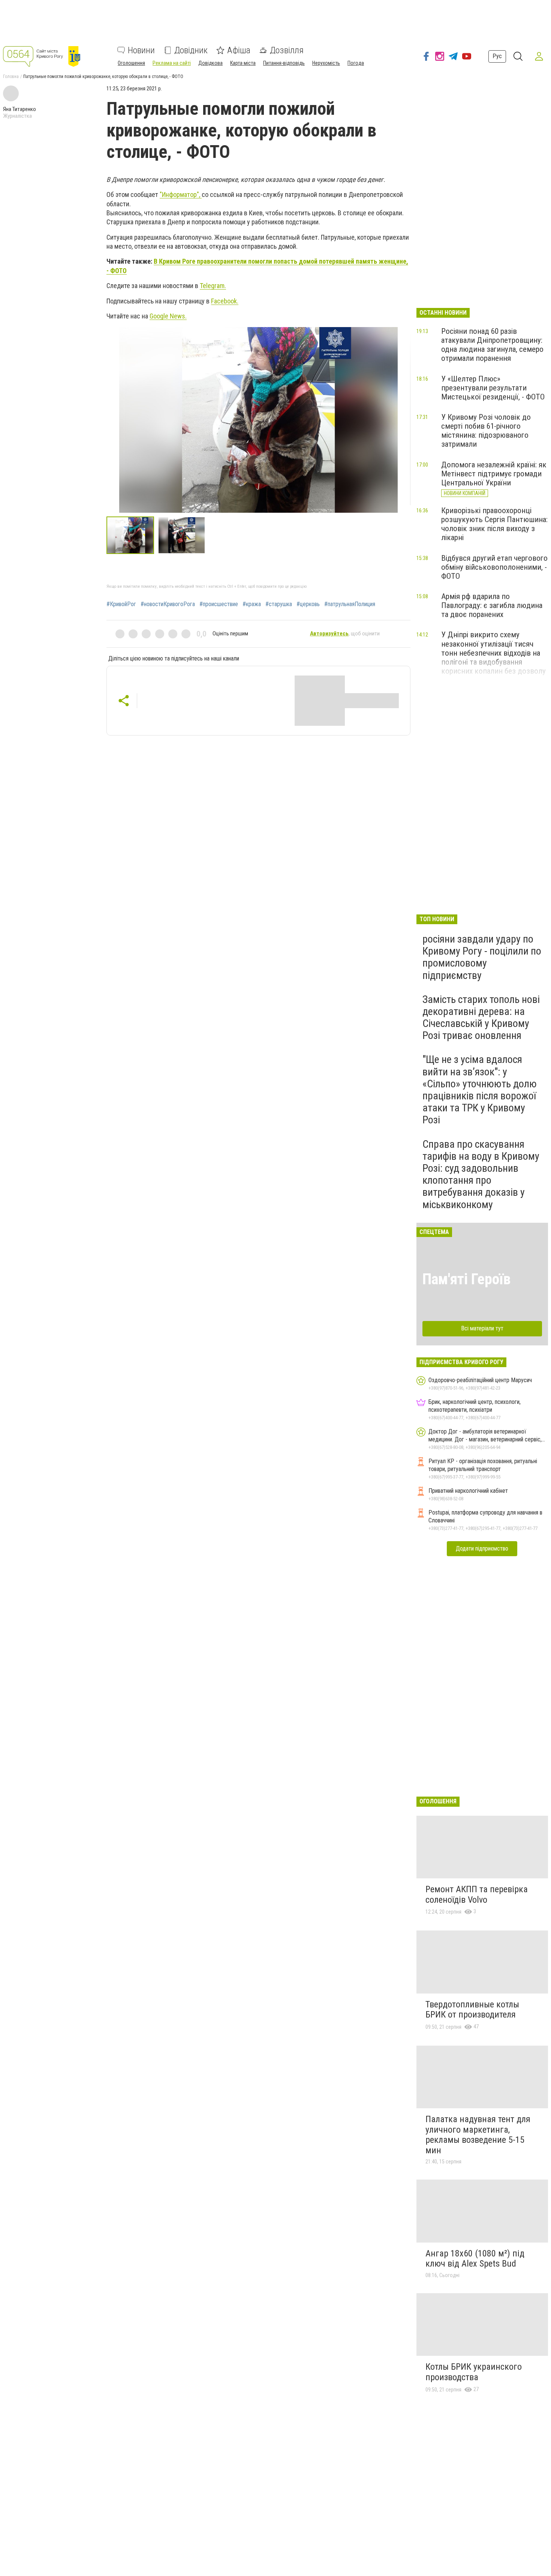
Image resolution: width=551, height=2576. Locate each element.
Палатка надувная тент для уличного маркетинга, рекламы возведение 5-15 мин (478, 2135)
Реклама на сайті (172, 63)
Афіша (239, 50)
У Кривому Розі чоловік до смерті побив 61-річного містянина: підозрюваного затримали (486, 431)
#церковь (308, 604)
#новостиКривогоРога (168, 604)
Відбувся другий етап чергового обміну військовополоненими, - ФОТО (494, 567)
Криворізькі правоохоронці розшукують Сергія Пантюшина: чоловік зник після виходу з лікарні (494, 524)
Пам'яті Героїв (466, 1279)
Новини (141, 50)
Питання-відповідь (284, 63)
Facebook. (225, 301)
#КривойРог (121, 604)
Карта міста (243, 63)
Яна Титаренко (19, 109)
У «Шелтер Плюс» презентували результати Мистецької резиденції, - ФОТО (493, 388)
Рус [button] (497, 56)
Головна (11, 77)
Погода (356, 63)
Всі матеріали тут (482, 1328)
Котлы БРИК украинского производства (474, 2372)
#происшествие (219, 604)
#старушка (279, 604)
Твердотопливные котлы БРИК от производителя (472, 2010)
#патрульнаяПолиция (350, 604)
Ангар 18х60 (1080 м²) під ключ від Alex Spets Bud (475, 2259)
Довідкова (210, 63)
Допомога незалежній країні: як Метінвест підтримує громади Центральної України (494, 474)
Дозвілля (287, 50)
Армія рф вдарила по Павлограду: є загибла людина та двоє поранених (492, 605)
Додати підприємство (482, 1548)
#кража (252, 604)
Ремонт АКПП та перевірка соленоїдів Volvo (477, 1894)
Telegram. (213, 286)
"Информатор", (181, 194)
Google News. (168, 316)
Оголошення (131, 63)
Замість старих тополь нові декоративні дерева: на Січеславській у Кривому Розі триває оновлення (481, 1018)
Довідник (191, 50)
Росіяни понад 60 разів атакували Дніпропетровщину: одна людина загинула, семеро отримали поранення (492, 345)
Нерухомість (326, 63)
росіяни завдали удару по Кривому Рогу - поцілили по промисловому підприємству (482, 957)
